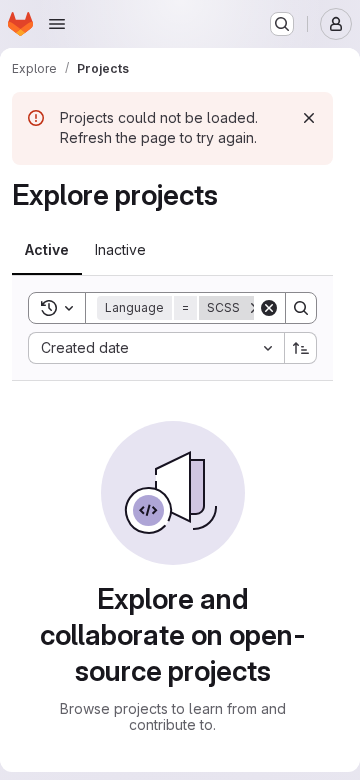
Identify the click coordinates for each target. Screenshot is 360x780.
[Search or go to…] (282, 24)
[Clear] (269, 308)
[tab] (47, 250)
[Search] (301, 308)
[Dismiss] (309, 118)
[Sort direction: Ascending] (301, 348)
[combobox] (156, 348)
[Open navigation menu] (57, 24)
